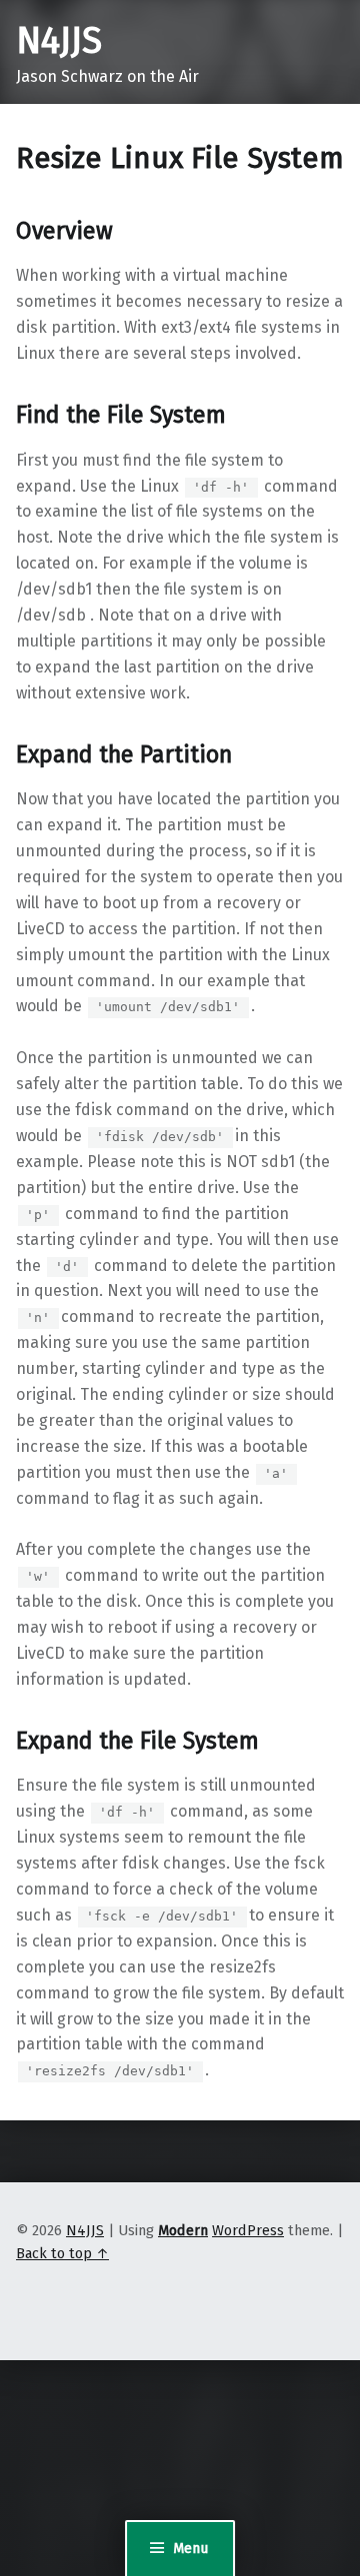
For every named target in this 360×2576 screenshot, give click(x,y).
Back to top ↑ (62, 2253)
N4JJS (59, 41)
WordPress (248, 2230)
